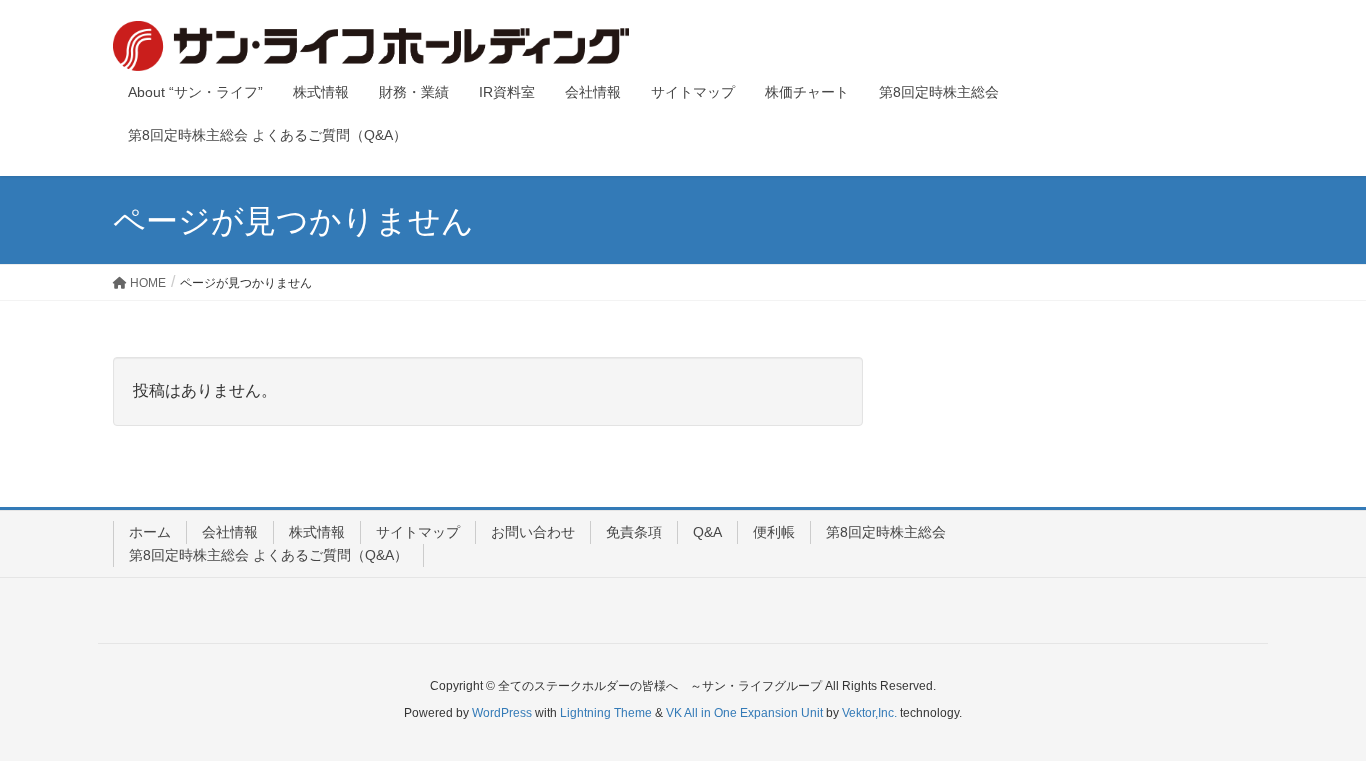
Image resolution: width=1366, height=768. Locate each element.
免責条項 (634, 532)
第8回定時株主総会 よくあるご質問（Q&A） (268, 555)
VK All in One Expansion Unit (744, 713)
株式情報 (317, 532)
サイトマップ (418, 532)
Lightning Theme (606, 713)
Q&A (707, 532)
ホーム (150, 532)
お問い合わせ (533, 532)
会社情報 (230, 532)
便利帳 (774, 532)
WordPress (502, 713)
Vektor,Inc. (869, 713)
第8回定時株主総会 (886, 532)
